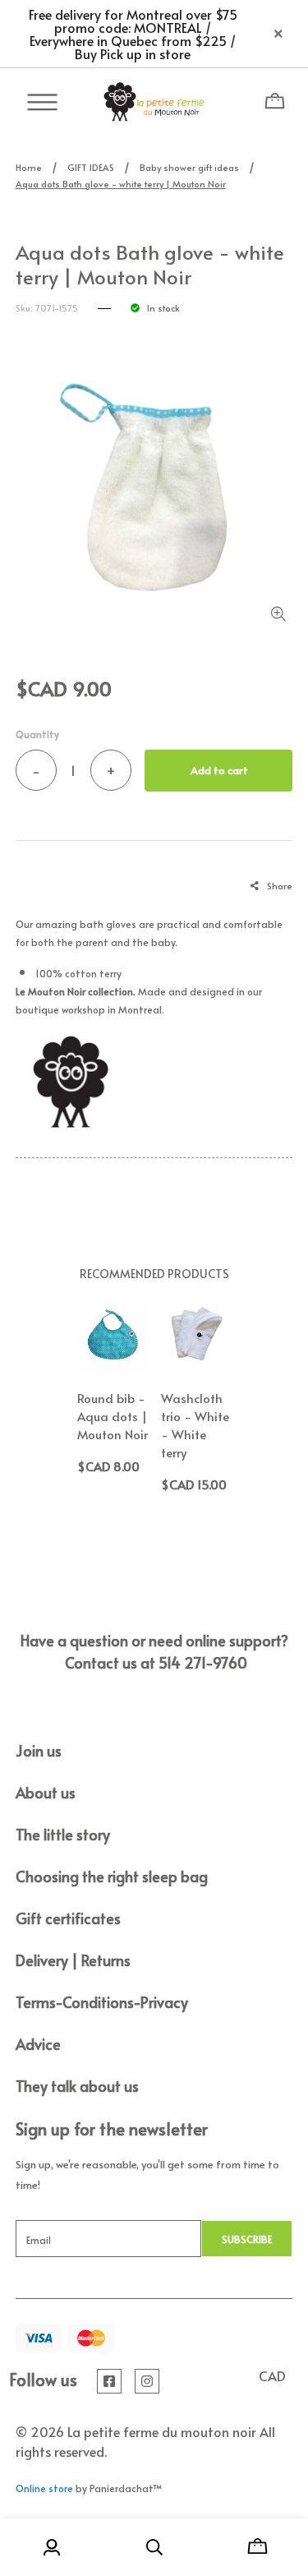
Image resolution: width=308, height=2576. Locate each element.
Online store (44, 2488)
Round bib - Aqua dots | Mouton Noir (113, 1416)
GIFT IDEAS (91, 167)
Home (29, 167)
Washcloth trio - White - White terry (195, 1425)
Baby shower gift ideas (189, 167)
